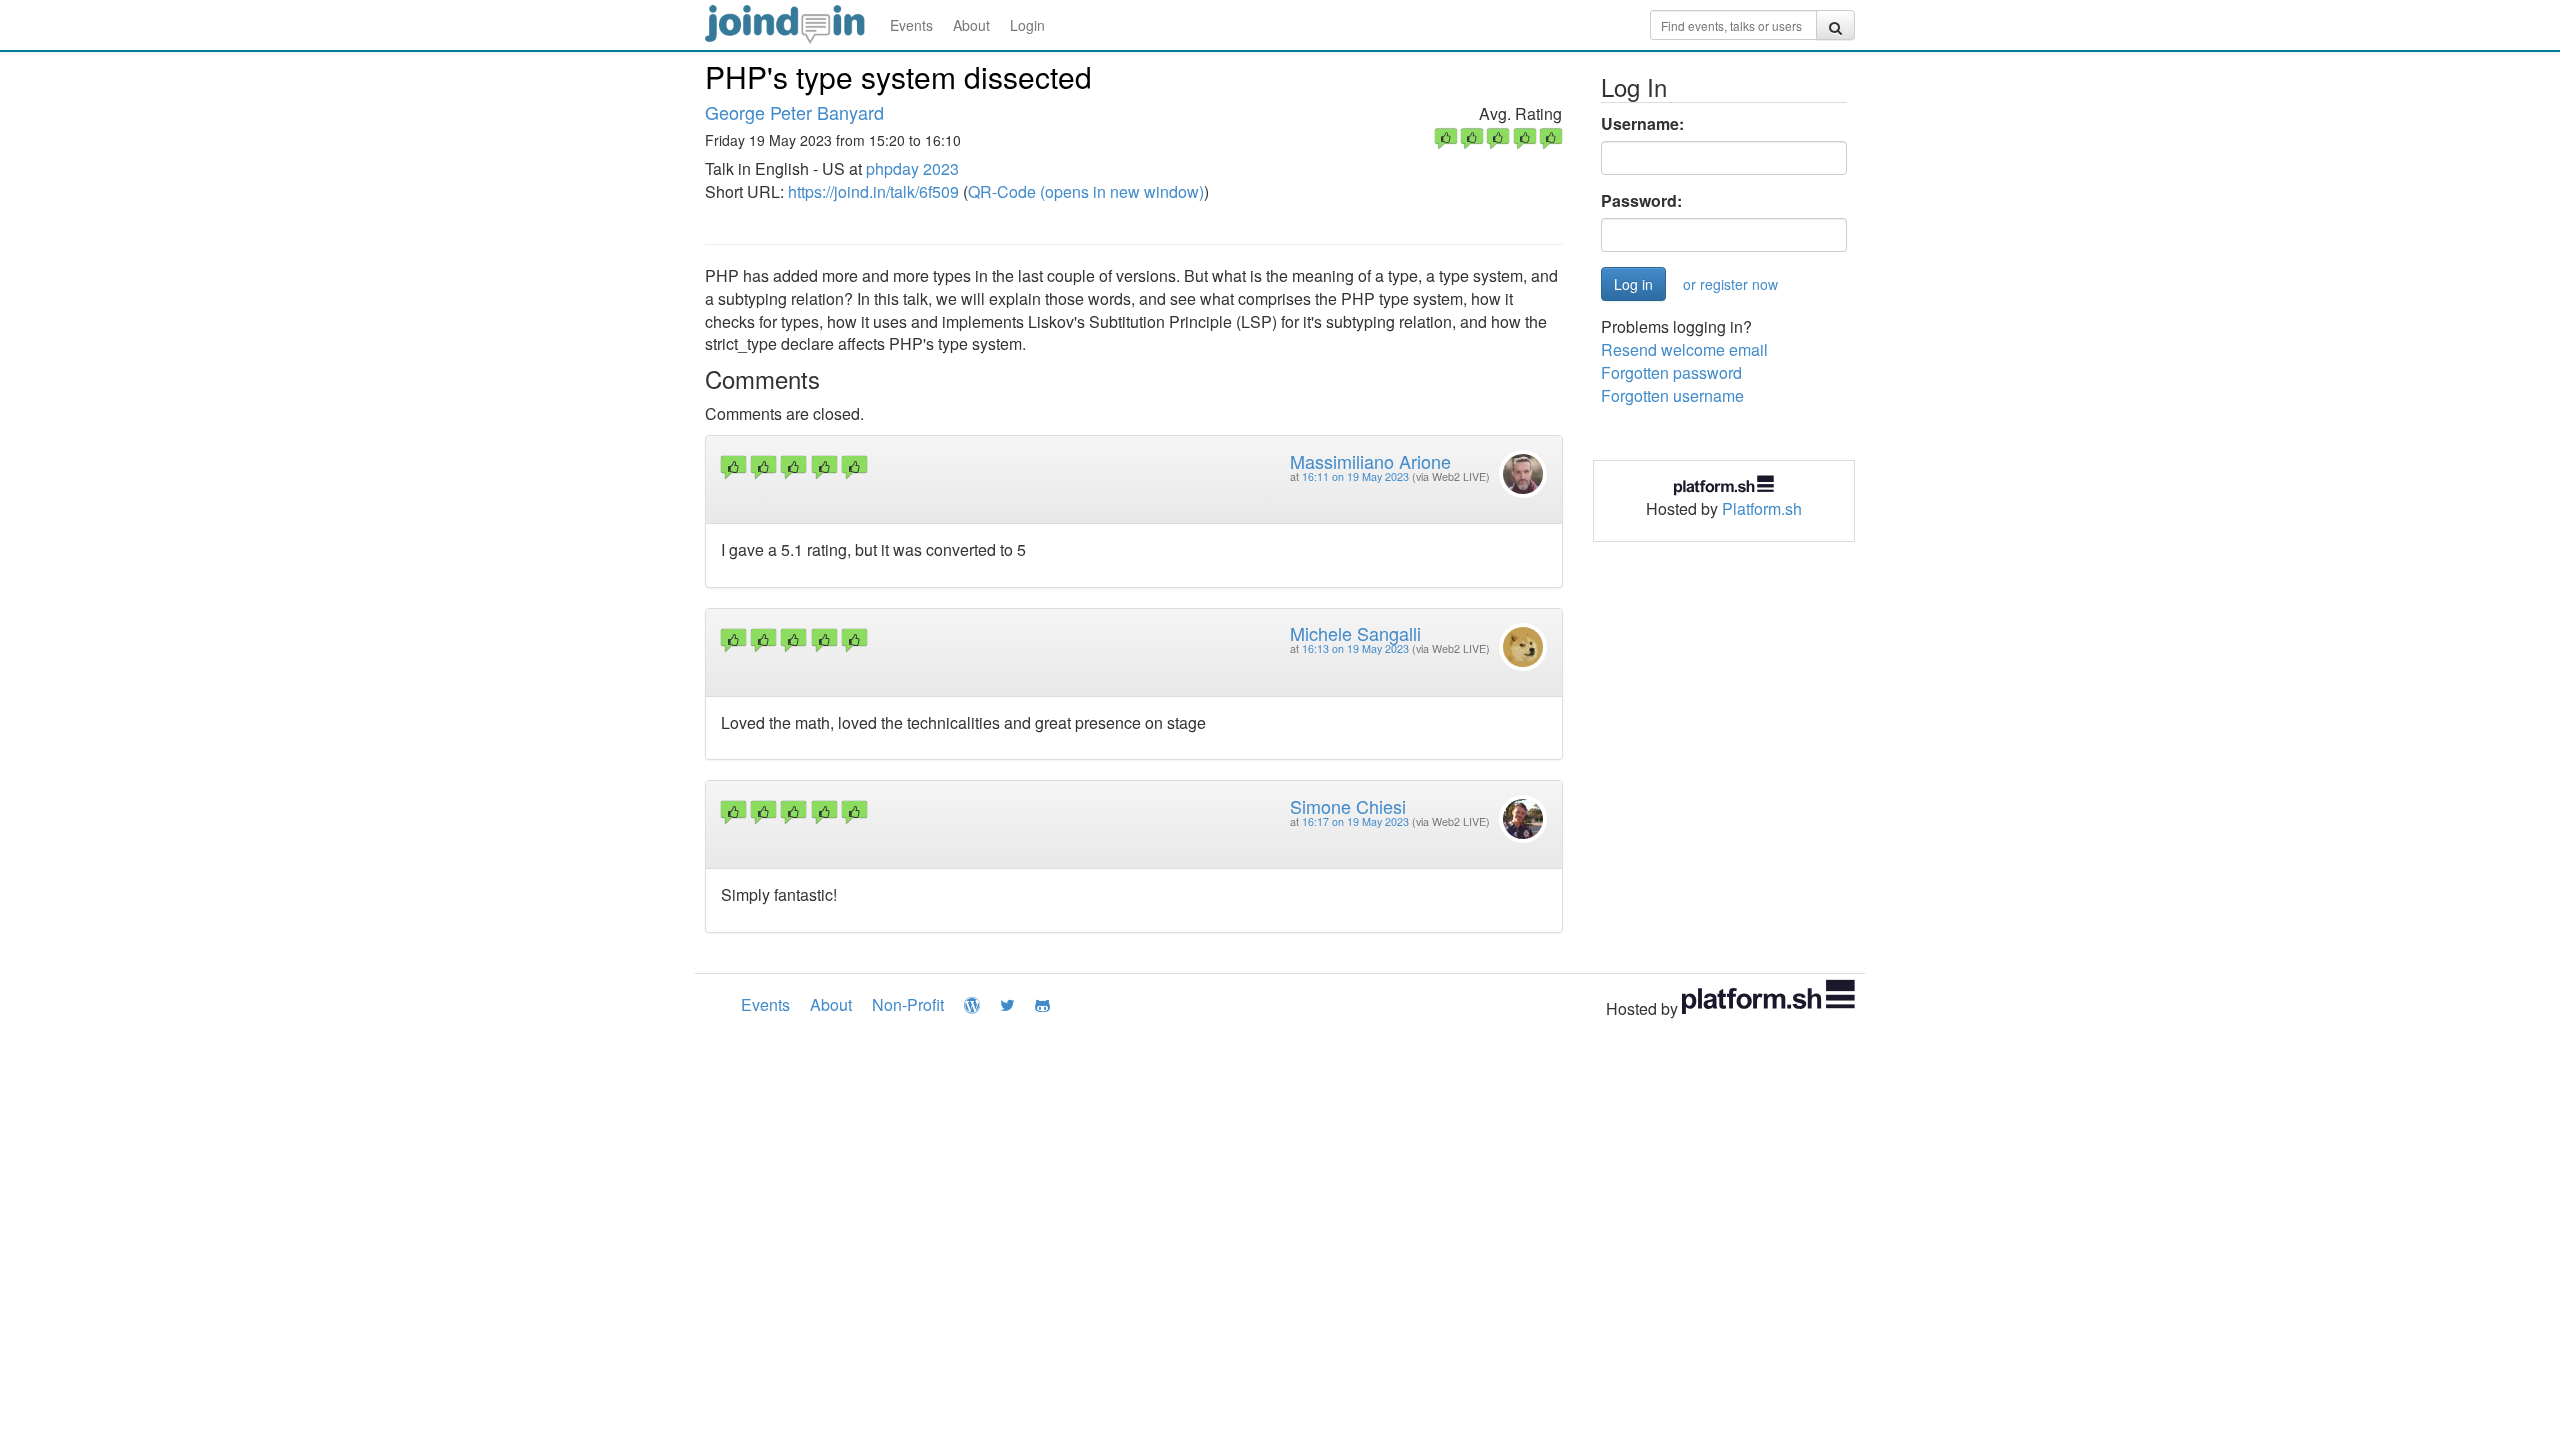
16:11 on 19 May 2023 (1355, 476)
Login (1027, 25)
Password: (1641, 201)
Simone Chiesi (1348, 806)
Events (911, 25)
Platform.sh (1762, 508)
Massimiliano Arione (1370, 461)
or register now (1730, 284)
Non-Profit (908, 1004)
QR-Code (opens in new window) (1086, 191)
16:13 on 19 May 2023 (1355, 648)
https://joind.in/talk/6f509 (873, 191)
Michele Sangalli (1355, 633)
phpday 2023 (912, 168)
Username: (1642, 124)
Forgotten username (1672, 395)
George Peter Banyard (794, 112)
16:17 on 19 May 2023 (1355, 821)
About (971, 25)
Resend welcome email (1684, 349)
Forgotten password (1671, 372)
